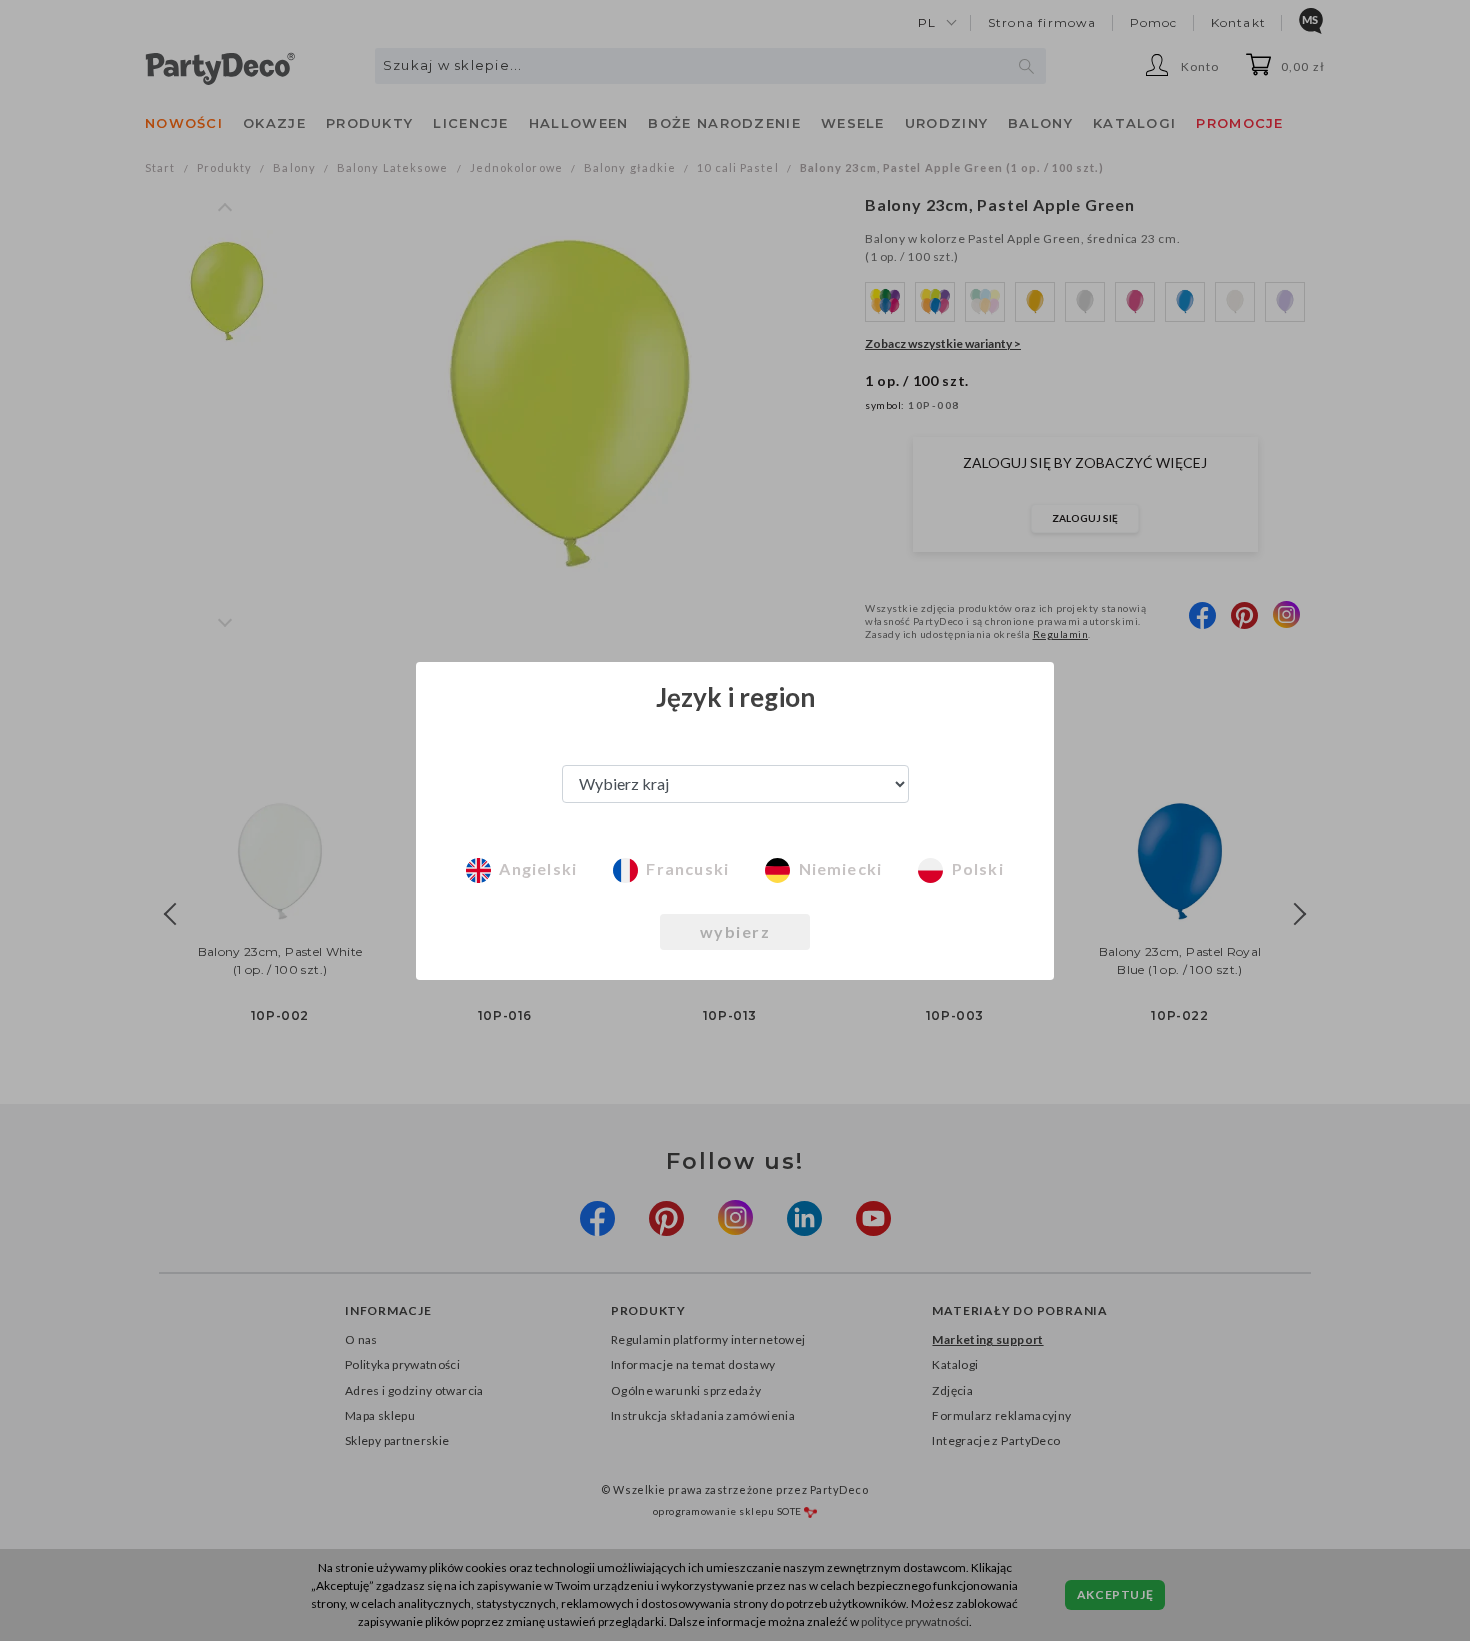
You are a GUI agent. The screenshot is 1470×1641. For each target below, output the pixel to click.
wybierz (735, 931)
